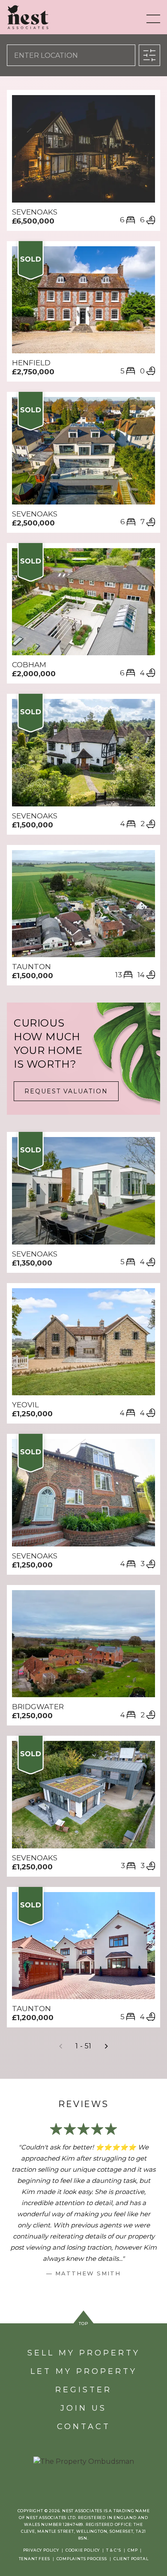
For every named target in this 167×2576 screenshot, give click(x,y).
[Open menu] (153, 19)
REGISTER (83, 2390)
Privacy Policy (41, 2550)
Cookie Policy (83, 2550)
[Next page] (106, 2046)
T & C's (114, 2550)
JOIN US (83, 2408)
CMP (133, 2550)
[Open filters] (149, 55)
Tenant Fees (34, 2559)
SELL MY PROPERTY (84, 2353)
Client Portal (131, 2559)
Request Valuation (66, 1091)
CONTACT (84, 2427)
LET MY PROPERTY (84, 2371)
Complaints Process (82, 2559)
